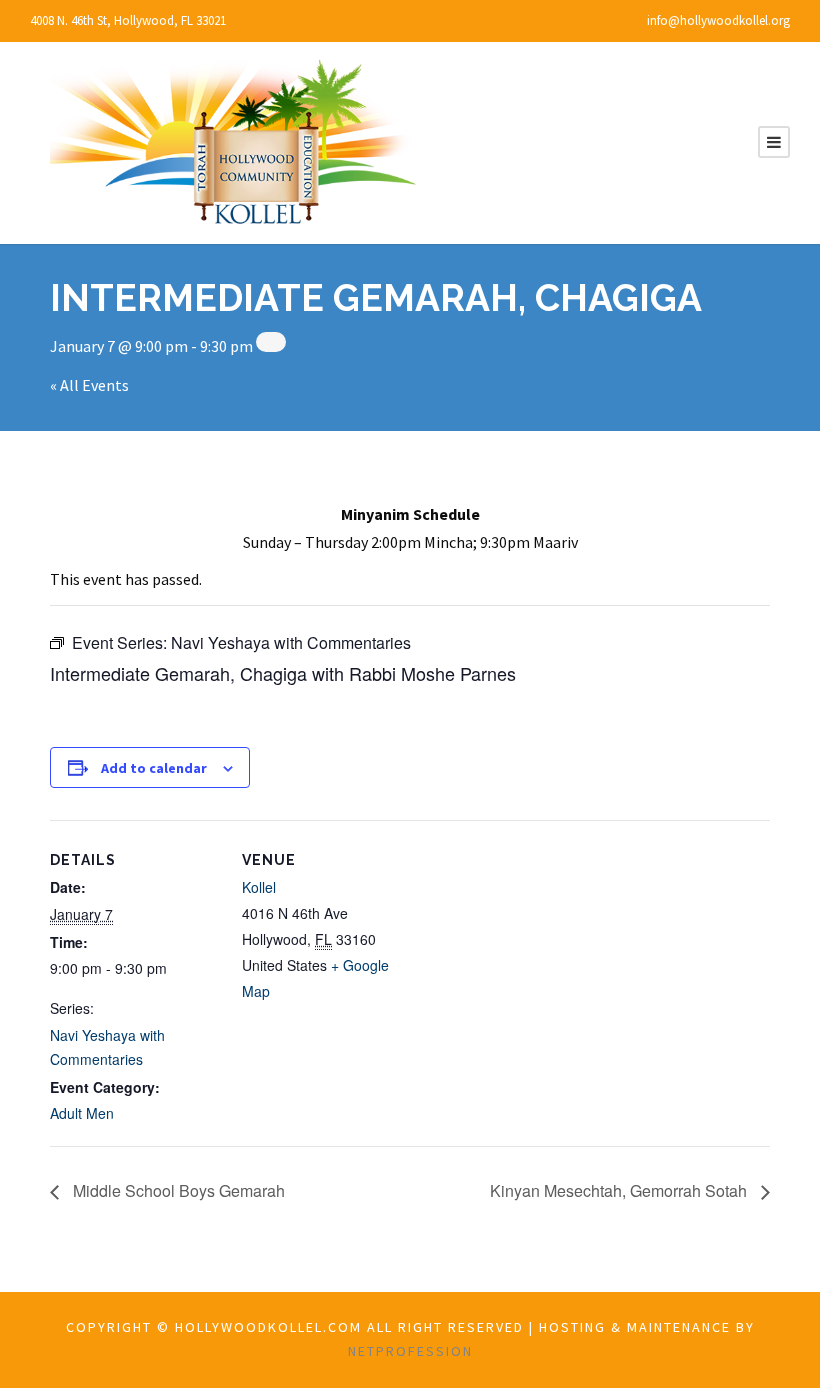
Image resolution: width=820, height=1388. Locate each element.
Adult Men (82, 1113)
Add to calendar (154, 768)
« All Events (89, 385)
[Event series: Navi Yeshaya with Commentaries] (271, 342)
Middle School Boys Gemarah (177, 1190)
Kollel (259, 887)
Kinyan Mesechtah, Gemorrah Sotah (620, 1190)
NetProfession (410, 1351)
